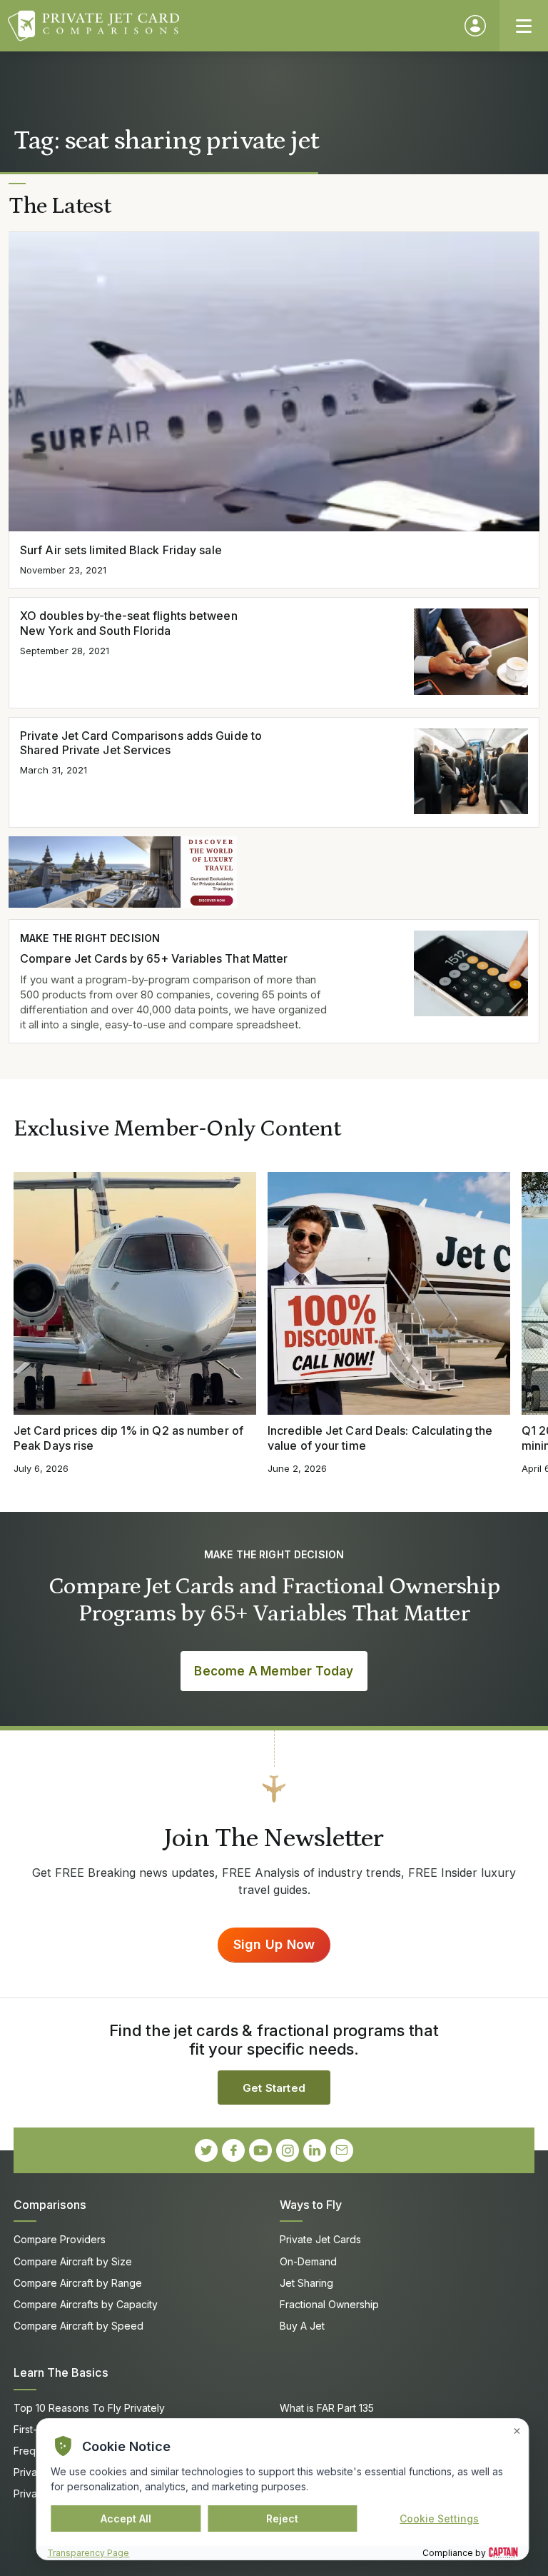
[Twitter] (206, 2150)
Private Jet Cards (320, 2239)
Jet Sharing (306, 2283)
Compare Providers (60, 2239)
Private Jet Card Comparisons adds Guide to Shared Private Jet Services (141, 743)
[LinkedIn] (315, 2150)
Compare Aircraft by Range (78, 2283)
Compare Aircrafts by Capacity (86, 2304)
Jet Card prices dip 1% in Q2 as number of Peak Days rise (128, 1438)
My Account (475, 26)
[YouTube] (260, 2150)
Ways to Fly (311, 2205)
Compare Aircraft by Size (73, 2261)
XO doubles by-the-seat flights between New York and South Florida (129, 623)
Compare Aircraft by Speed (78, 2326)
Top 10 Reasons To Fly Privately (89, 2408)
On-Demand (308, 2261)
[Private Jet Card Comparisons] (229, 26)
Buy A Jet (302, 2326)
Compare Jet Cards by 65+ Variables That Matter (154, 958)
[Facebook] (233, 2150)
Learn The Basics (61, 2372)
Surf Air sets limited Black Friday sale (121, 550)
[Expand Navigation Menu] (524, 26)
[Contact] (342, 2150)
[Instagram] (288, 2150)
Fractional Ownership (329, 2304)
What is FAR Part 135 (327, 2408)
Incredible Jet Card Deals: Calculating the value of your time (380, 1438)
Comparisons (50, 2205)
